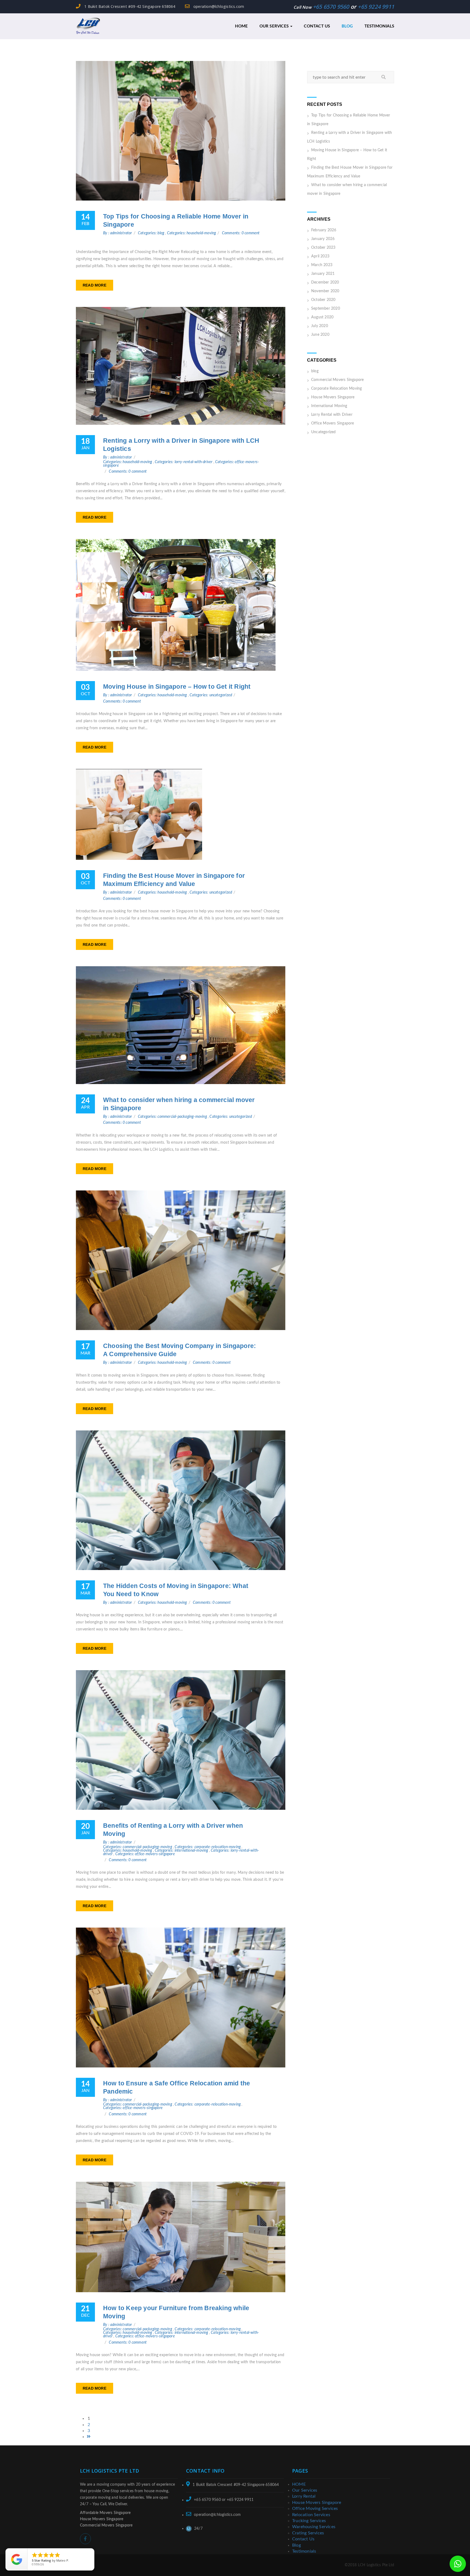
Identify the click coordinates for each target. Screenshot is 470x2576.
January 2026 (323, 239)
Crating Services (308, 2533)
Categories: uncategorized (211, 695)
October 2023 (323, 248)
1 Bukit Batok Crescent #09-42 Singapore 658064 (129, 6)
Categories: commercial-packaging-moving (173, 1117)
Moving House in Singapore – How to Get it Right (177, 687)
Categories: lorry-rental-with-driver (184, 462)
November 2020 (325, 291)
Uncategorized (324, 432)
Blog (347, 26)
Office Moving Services (315, 2509)
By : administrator (118, 233)
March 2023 (322, 265)
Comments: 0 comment (241, 233)
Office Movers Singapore (333, 423)
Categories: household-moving (192, 233)
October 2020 (323, 300)
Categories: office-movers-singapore (145, 1854)
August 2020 (322, 317)
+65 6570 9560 (331, 7)
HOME (242, 26)
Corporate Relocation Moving (336, 389)
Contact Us (317, 26)
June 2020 (320, 335)
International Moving (329, 406)
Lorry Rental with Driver (332, 415)
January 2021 (323, 274)
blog (315, 371)
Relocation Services (311, 2515)
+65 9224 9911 (376, 7)
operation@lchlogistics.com (218, 6)
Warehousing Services (314, 2527)
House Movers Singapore (333, 397)
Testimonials (379, 26)
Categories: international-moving (182, 1851)
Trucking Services (309, 2521)
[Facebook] (85, 2539)
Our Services (275, 26)
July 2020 (320, 326)
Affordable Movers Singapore (105, 2513)
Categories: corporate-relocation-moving (208, 1847)
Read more (95, 285)
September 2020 (326, 309)
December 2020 (325, 282)
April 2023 (320, 256)
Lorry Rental (304, 2496)
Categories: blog (151, 233)
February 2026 (324, 230)
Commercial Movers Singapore (337, 380)
